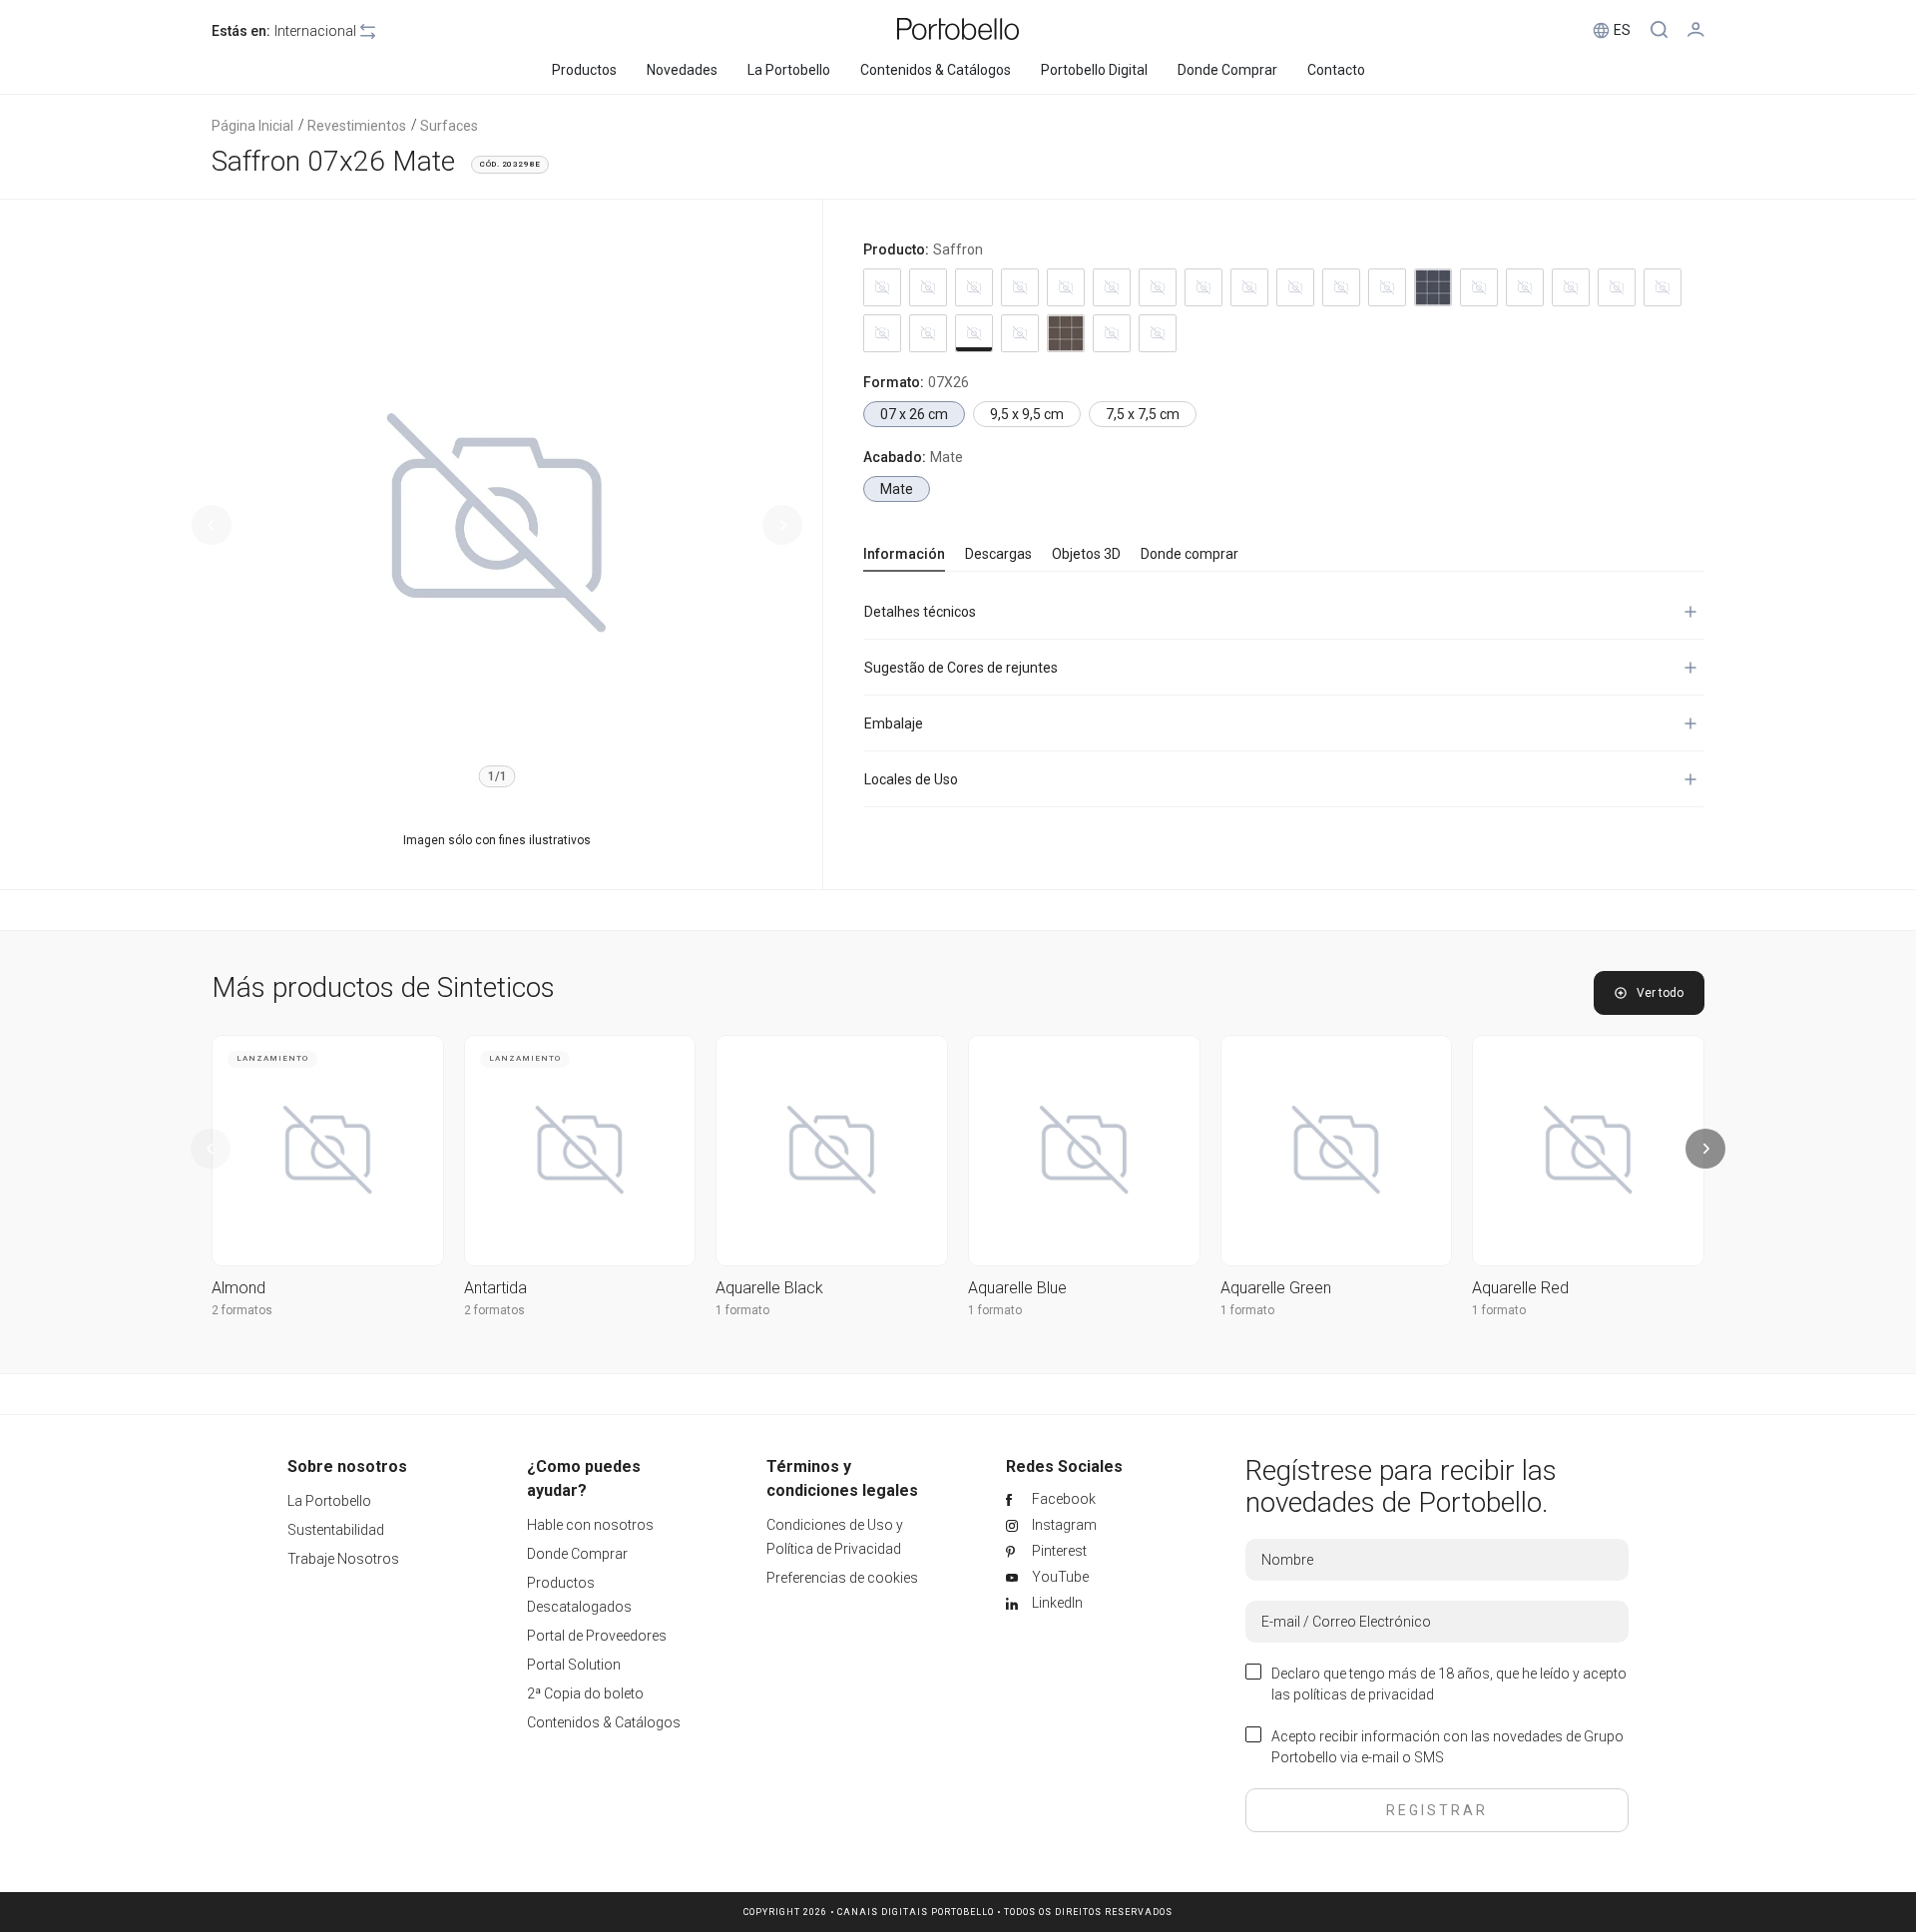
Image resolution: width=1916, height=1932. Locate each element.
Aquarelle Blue (1017, 1288)
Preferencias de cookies (842, 1578)
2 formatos (242, 1310)
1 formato (742, 1310)
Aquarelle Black (769, 1288)
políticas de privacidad (1364, 1694)
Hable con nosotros (590, 1525)
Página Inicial (252, 126)
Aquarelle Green (1276, 1288)
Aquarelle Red (1520, 1288)
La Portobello (329, 1501)
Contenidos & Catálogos (604, 1722)
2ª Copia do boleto (585, 1693)
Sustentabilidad (336, 1530)
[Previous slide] (212, 525)
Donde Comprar (577, 1554)
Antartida (495, 1288)
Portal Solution (574, 1665)
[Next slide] (782, 525)
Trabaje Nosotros (343, 1559)
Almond (239, 1288)
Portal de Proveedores (597, 1636)
